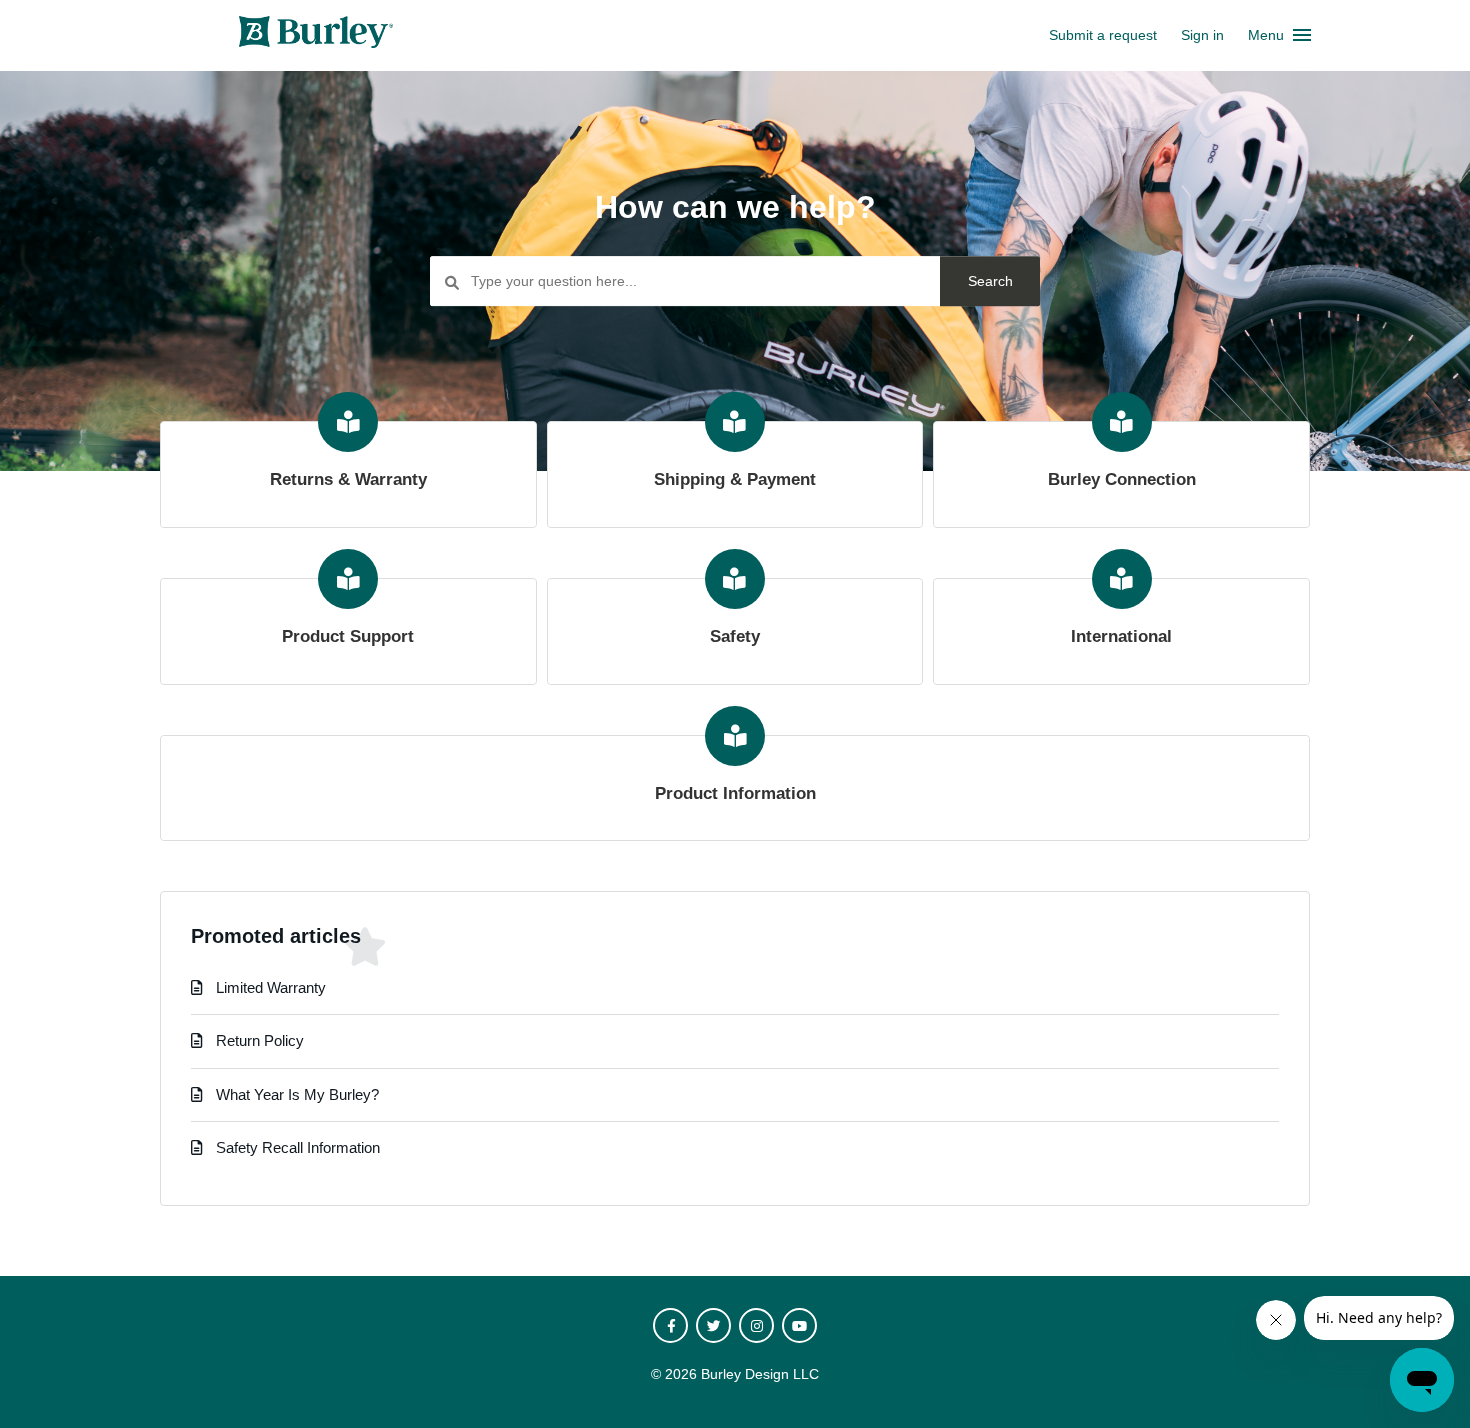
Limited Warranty (271, 987)
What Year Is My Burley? (297, 1094)
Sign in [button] (1202, 35)
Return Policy (260, 1040)
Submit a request (1103, 35)
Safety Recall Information (298, 1147)
